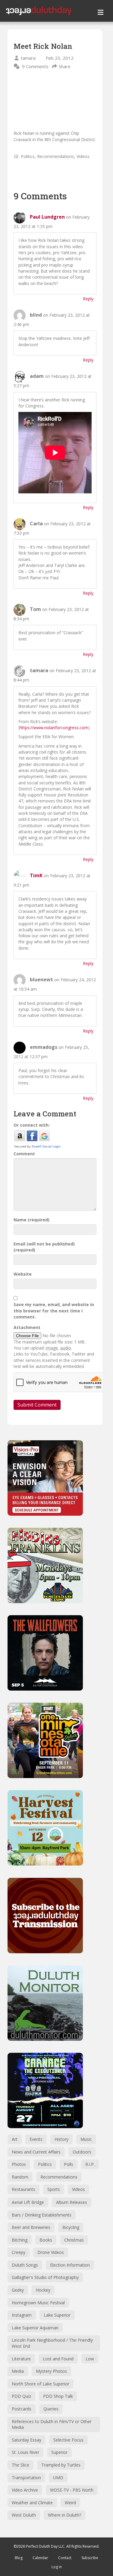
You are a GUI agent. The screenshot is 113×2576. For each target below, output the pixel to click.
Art (15, 2139)
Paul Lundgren (47, 217)
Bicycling (71, 2227)
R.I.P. (90, 2164)
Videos (83, 156)
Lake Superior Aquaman (35, 2328)
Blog (19, 2558)
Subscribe (90, 2558)
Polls (69, 2164)
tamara (28, 58)
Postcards (22, 2409)
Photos (19, 2164)
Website (23, 1274)
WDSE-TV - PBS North (72, 2490)
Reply (88, 299)
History (61, 2139)
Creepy (19, 2252)
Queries (51, 2409)
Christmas (74, 2240)
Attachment (27, 1327)
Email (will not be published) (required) (44, 1247)
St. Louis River (25, 2452)
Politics (28, 156)
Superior (59, 2452)
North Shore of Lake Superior (41, 2384)
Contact (65, 2558)
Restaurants (24, 2189)
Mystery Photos (51, 2371)
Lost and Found (58, 2359)
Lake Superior (57, 2315)
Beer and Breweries (31, 2227)
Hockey (43, 2290)
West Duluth (24, 2515)
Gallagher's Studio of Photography (45, 2277)
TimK (36, 875)
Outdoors (82, 2152)
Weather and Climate (32, 2503)
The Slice (20, 2465)
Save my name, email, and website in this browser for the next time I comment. (54, 1311)
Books (46, 2240)
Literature (21, 2359)
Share (65, 66)
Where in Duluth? (64, 2515)
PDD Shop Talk (58, 2396)
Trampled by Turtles (61, 2465)
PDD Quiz (21, 2396)
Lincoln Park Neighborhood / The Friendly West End (52, 2343)
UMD (58, 2478)
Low (90, 2359)
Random (20, 2177)
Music (86, 2139)
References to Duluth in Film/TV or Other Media (52, 2424)
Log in (57, 2567)
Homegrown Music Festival (38, 2303)
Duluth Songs (25, 2265)
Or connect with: (32, 1125)
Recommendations (56, 156)
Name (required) (31, 1220)
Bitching (20, 2240)
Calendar (40, 2558)
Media (18, 2371)
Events (36, 2139)
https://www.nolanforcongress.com (54, 728)
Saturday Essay (27, 2440)
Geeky (18, 2290)
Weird (70, 2503)
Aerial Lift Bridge (28, 2202)
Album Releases (72, 2202)
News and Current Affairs (36, 2152)
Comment (24, 1154)
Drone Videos (51, 2252)
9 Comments (35, 66)
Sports (54, 2189)
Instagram (22, 2315)
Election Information (70, 2265)
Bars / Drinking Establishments (42, 2215)
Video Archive (25, 2490)
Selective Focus (68, 2440)
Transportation (26, 2478)
